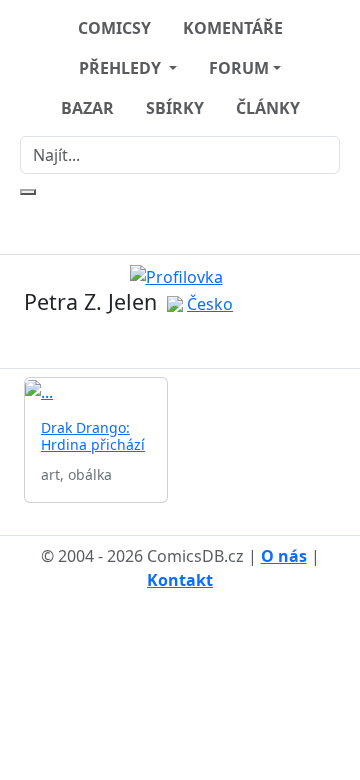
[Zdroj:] (180, 275)
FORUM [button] (239, 68)
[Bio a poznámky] (168, 342)
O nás (284, 556)
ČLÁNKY (268, 108)
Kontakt (180, 580)
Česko (210, 304)
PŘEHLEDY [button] (122, 68)
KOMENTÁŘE (233, 28)
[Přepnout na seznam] (192, 342)
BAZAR (87, 108)
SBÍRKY (175, 108)
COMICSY (114, 28)
